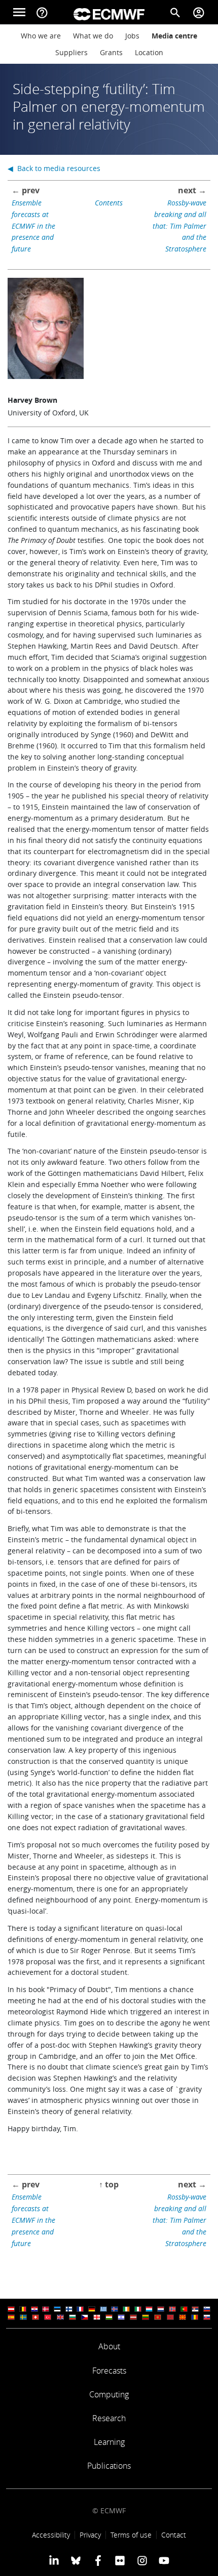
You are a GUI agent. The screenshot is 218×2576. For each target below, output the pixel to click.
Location (149, 52)
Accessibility (51, 2535)
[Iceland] (115, 2309)
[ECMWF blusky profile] (76, 2560)
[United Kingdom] (60, 2317)
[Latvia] (133, 2317)
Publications (109, 2466)
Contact (174, 2535)
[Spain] (11, 2317)
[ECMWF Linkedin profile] (54, 2560)
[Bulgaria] (72, 2317)
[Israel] (121, 2317)
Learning (109, 2442)
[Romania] (195, 2317)
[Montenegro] (158, 2317)
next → (192, 190)
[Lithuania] (146, 2317)
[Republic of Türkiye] (48, 2317)
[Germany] (92, 2309)
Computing (109, 2394)
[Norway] (172, 2309)
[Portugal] (184, 2309)
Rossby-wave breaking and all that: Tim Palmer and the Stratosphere (179, 226)
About (109, 2346)
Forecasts (109, 2371)
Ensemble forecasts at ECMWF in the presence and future (33, 226)
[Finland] (69, 2309)
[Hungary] (109, 2317)
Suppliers (71, 52)
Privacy (90, 2535)
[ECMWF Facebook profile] (98, 2560)
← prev (26, 190)
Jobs (132, 36)
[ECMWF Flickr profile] (120, 2560)
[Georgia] (97, 2317)
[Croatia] (34, 2309)
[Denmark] (46, 2309)
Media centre (174, 36)
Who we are (41, 36)
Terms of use (131, 2535)
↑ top (109, 2184)
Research (109, 2418)
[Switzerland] (35, 2317)
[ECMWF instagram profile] (142, 2560)
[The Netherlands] (161, 2309)
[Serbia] (195, 2309)
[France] (80, 2309)
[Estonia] (57, 2309)
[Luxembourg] (149, 2309)
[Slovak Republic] (207, 2317)
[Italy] (138, 2309)
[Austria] (11, 2309)
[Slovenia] (207, 2309)
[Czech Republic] (85, 2317)
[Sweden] (23, 2317)
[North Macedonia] (183, 2317)
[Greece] (103, 2309)
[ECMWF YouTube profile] (164, 2560)
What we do (93, 36)
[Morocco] (170, 2317)
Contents (109, 203)
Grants (111, 52)
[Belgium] (23, 2309)
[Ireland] (126, 2309)
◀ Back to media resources (54, 168)
